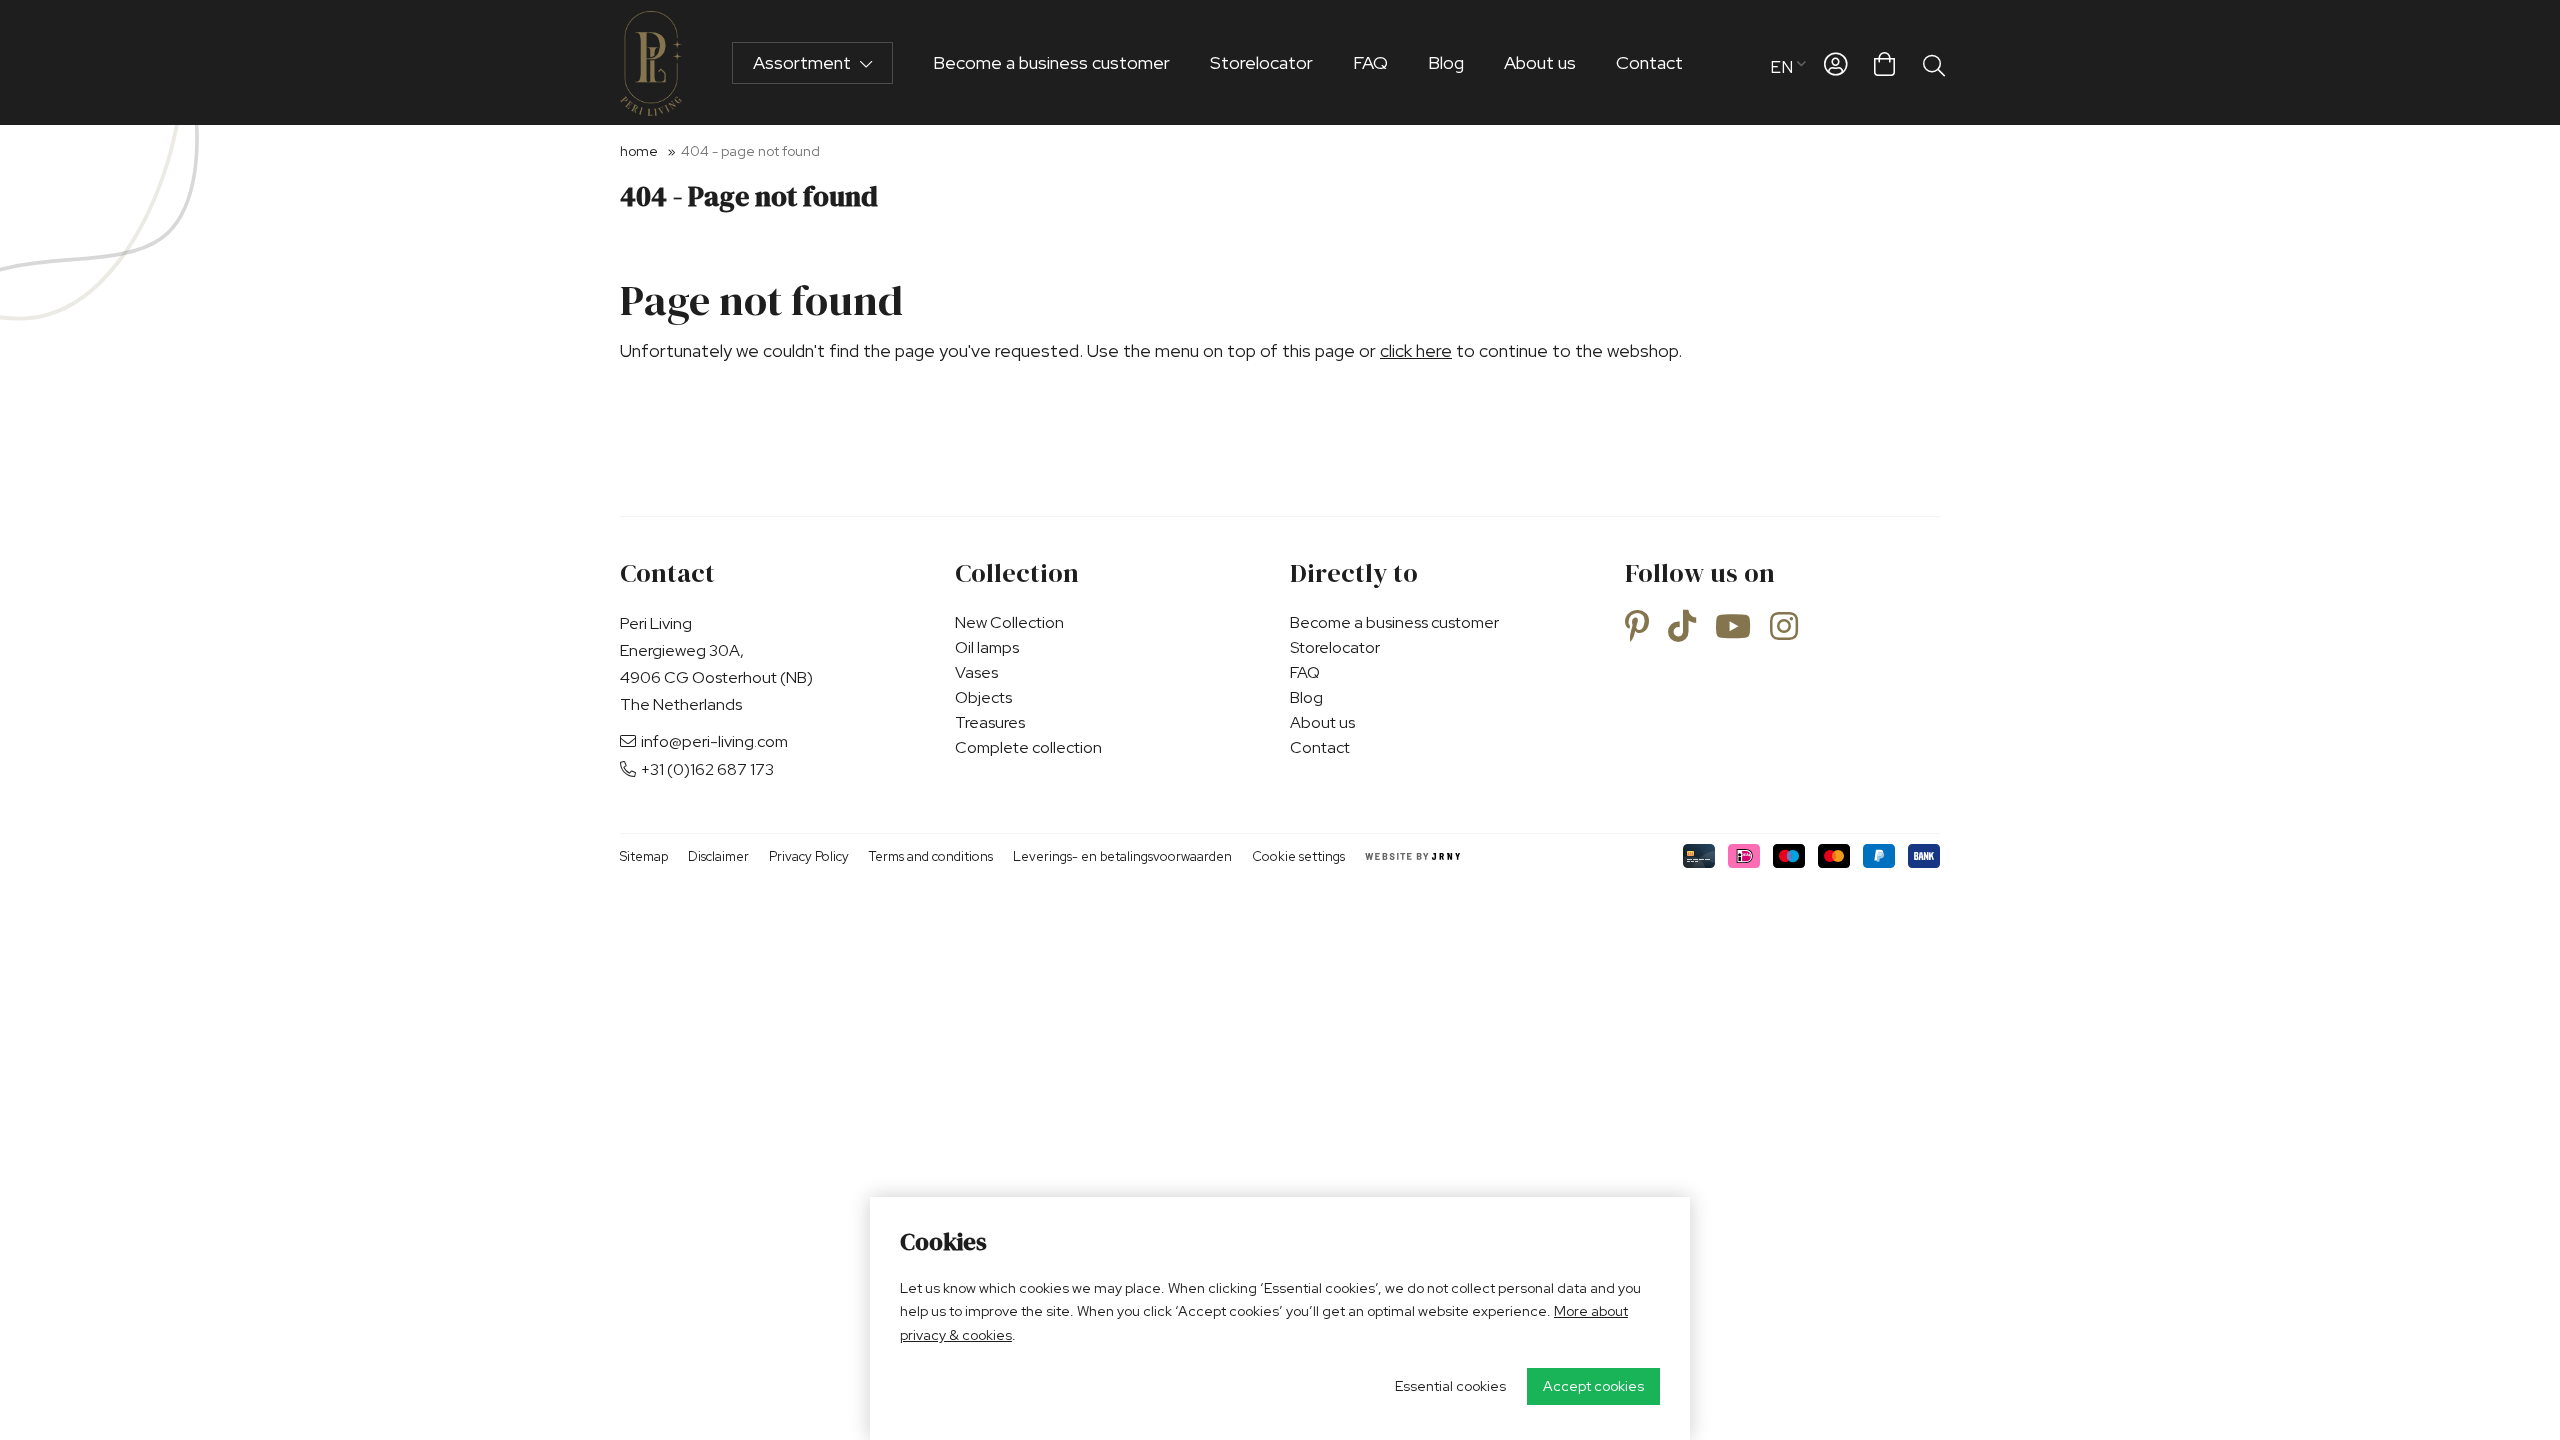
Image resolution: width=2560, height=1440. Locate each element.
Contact (1649, 62)
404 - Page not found (750, 151)
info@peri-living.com (714, 741)
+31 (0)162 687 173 (707, 769)
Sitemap (644, 856)
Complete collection (1028, 747)
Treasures (990, 722)
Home (639, 151)
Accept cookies (1593, 1386)
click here (1416, 350)
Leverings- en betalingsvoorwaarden (1122, 856)
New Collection (1009, 622)
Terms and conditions (931, 856)
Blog (1446, 62)
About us (1540, 62)
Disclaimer (718, 856)
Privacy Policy (809, 856)
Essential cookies (1450, 1386)
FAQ (1370, 62)
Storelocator (1261, 62)
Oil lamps (987, 647)
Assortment (804, 62)
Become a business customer (1051, 62)
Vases (976, 672)
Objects (983, 697)
